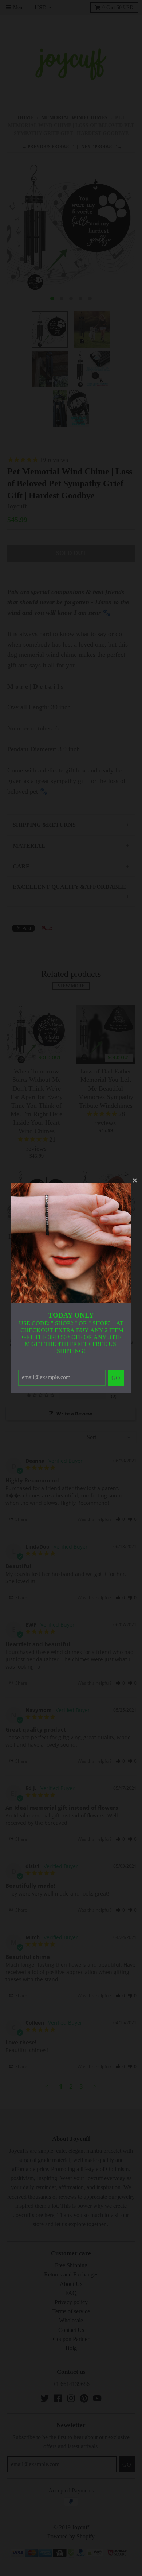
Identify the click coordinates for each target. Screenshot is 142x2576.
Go (116, 1378)
